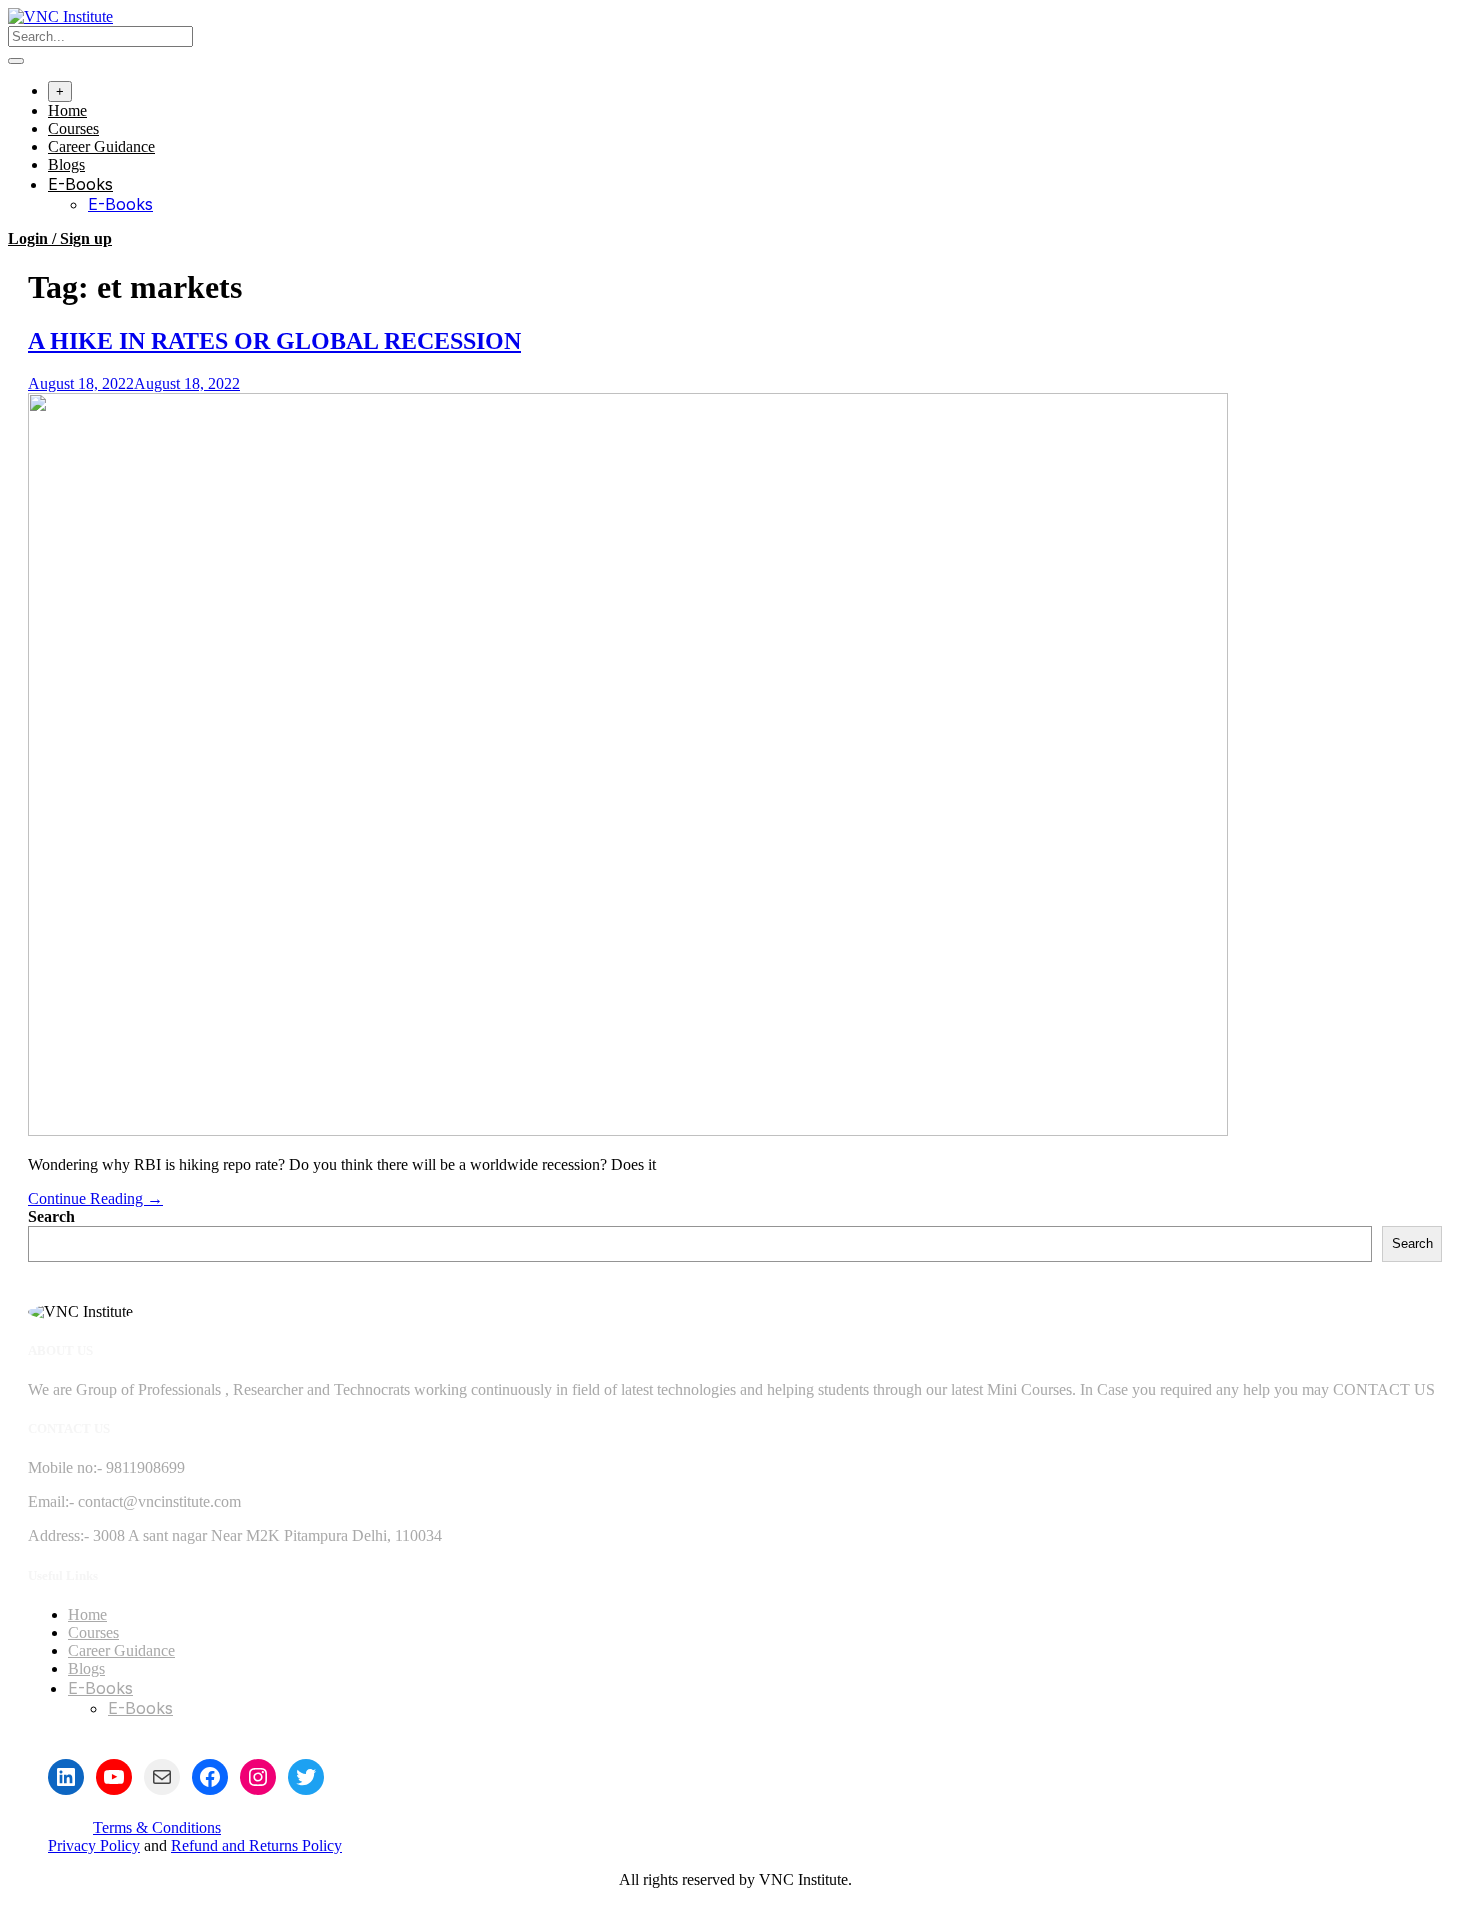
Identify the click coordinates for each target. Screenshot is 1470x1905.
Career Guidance (101, 146)
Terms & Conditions (157, 1827)
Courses (73, 128)
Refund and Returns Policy (256, 1845)
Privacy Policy (94, 1845)
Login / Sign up (60, 238)
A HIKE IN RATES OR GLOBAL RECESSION (274, 341)
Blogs (66, 164)
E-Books (80, 184)
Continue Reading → (95, 1198)
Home (67, 110)
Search (51, 1216)
